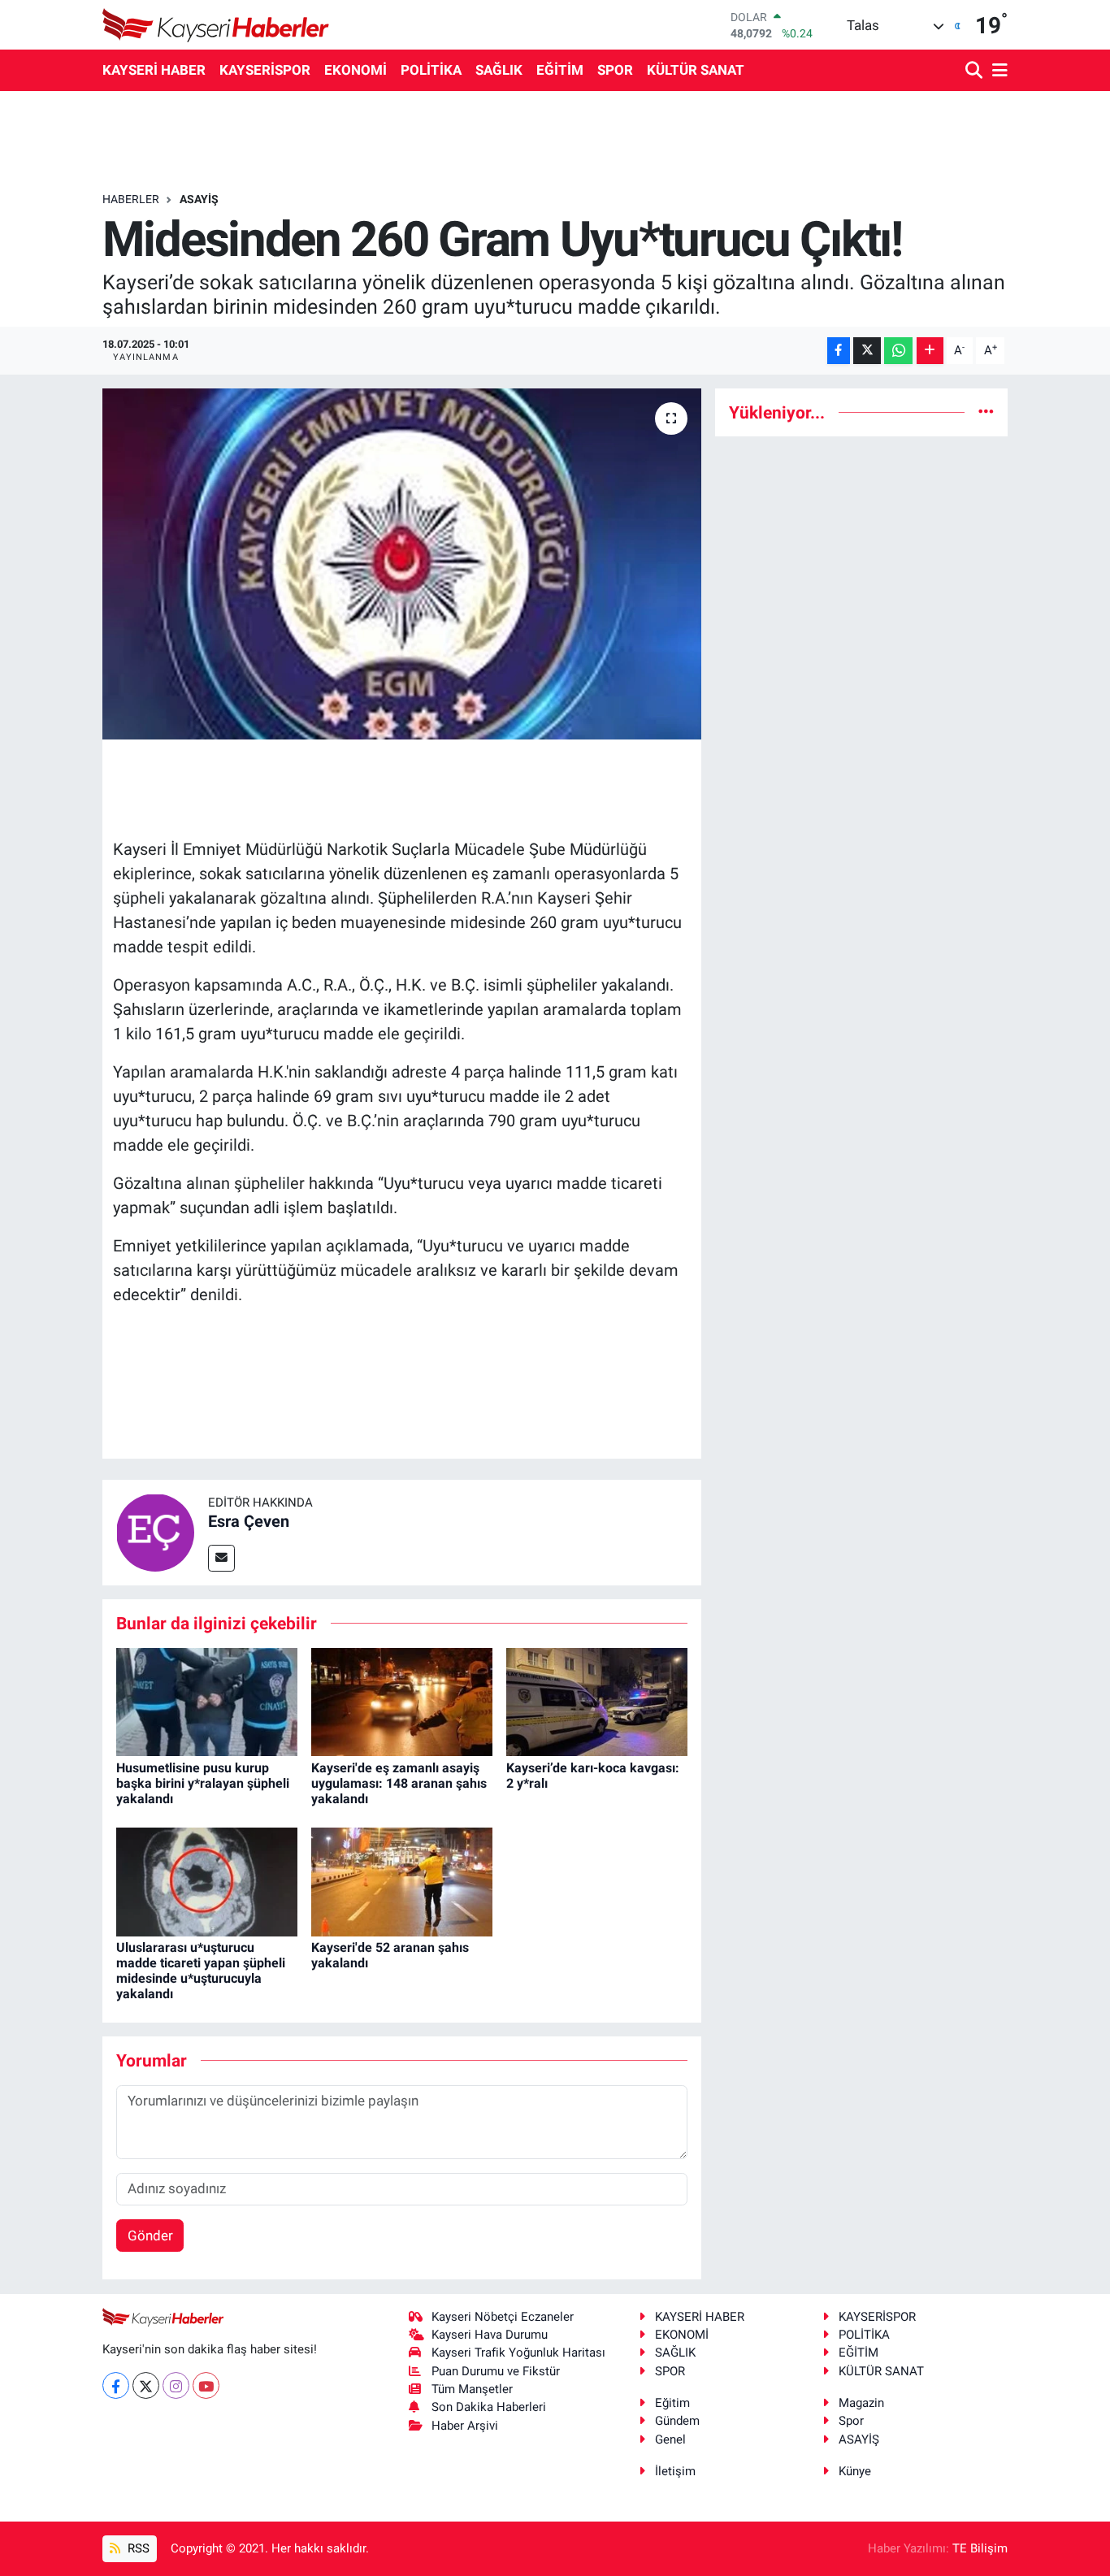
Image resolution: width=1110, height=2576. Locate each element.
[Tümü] (986, 412)
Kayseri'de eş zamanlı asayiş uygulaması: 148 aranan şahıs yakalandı (399, 1783)
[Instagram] (176, 2385)
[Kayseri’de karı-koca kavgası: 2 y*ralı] (597, 1701)
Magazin (861, 2403)
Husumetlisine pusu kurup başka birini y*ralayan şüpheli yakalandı (203, 1783)
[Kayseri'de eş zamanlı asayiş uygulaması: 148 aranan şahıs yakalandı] (402, 1701)
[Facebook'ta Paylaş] (839, 351)
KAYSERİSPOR (265, 70)
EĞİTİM (560, 70)
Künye (855, 2471)
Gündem (677, 2421)
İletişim (675, 2471)
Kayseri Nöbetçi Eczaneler (503, 2317)
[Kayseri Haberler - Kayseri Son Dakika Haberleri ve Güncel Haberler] (216, 25)
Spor (851, 2421)
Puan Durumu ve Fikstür (496, 2371)
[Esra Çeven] (155, 1531)
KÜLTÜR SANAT (696, 70)
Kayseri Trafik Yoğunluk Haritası (518, 2353)
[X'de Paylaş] (867, 351)
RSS (137, 2548)
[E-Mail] (221, 1558)
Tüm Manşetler (472, 2389)
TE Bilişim (980, 2548)
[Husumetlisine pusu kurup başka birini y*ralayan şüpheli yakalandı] (207, 1701)
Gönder (150, 2236)
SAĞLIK (499, 70)
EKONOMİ (356, 70)
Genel (670, 2439)
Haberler (131, 199)
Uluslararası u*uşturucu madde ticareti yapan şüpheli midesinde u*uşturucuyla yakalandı (201, 1971)
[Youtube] (206, 2385)
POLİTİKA (431, 70)
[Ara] (976, 71)
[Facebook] (116, 2385)
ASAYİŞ (199, 199)
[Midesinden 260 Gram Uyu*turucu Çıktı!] (402, 564)
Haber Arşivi (465, 2426)
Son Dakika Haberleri (489, 2407)
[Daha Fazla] (930, 351)
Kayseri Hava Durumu (490, 2335)
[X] (146, 2385)
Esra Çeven (249, 1521)
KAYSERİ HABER (154, 70)
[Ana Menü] (997, 71)
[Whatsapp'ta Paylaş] (898, 351)
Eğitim (672, 2403)
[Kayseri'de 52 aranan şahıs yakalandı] (402, 1880)
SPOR (615, 70)
